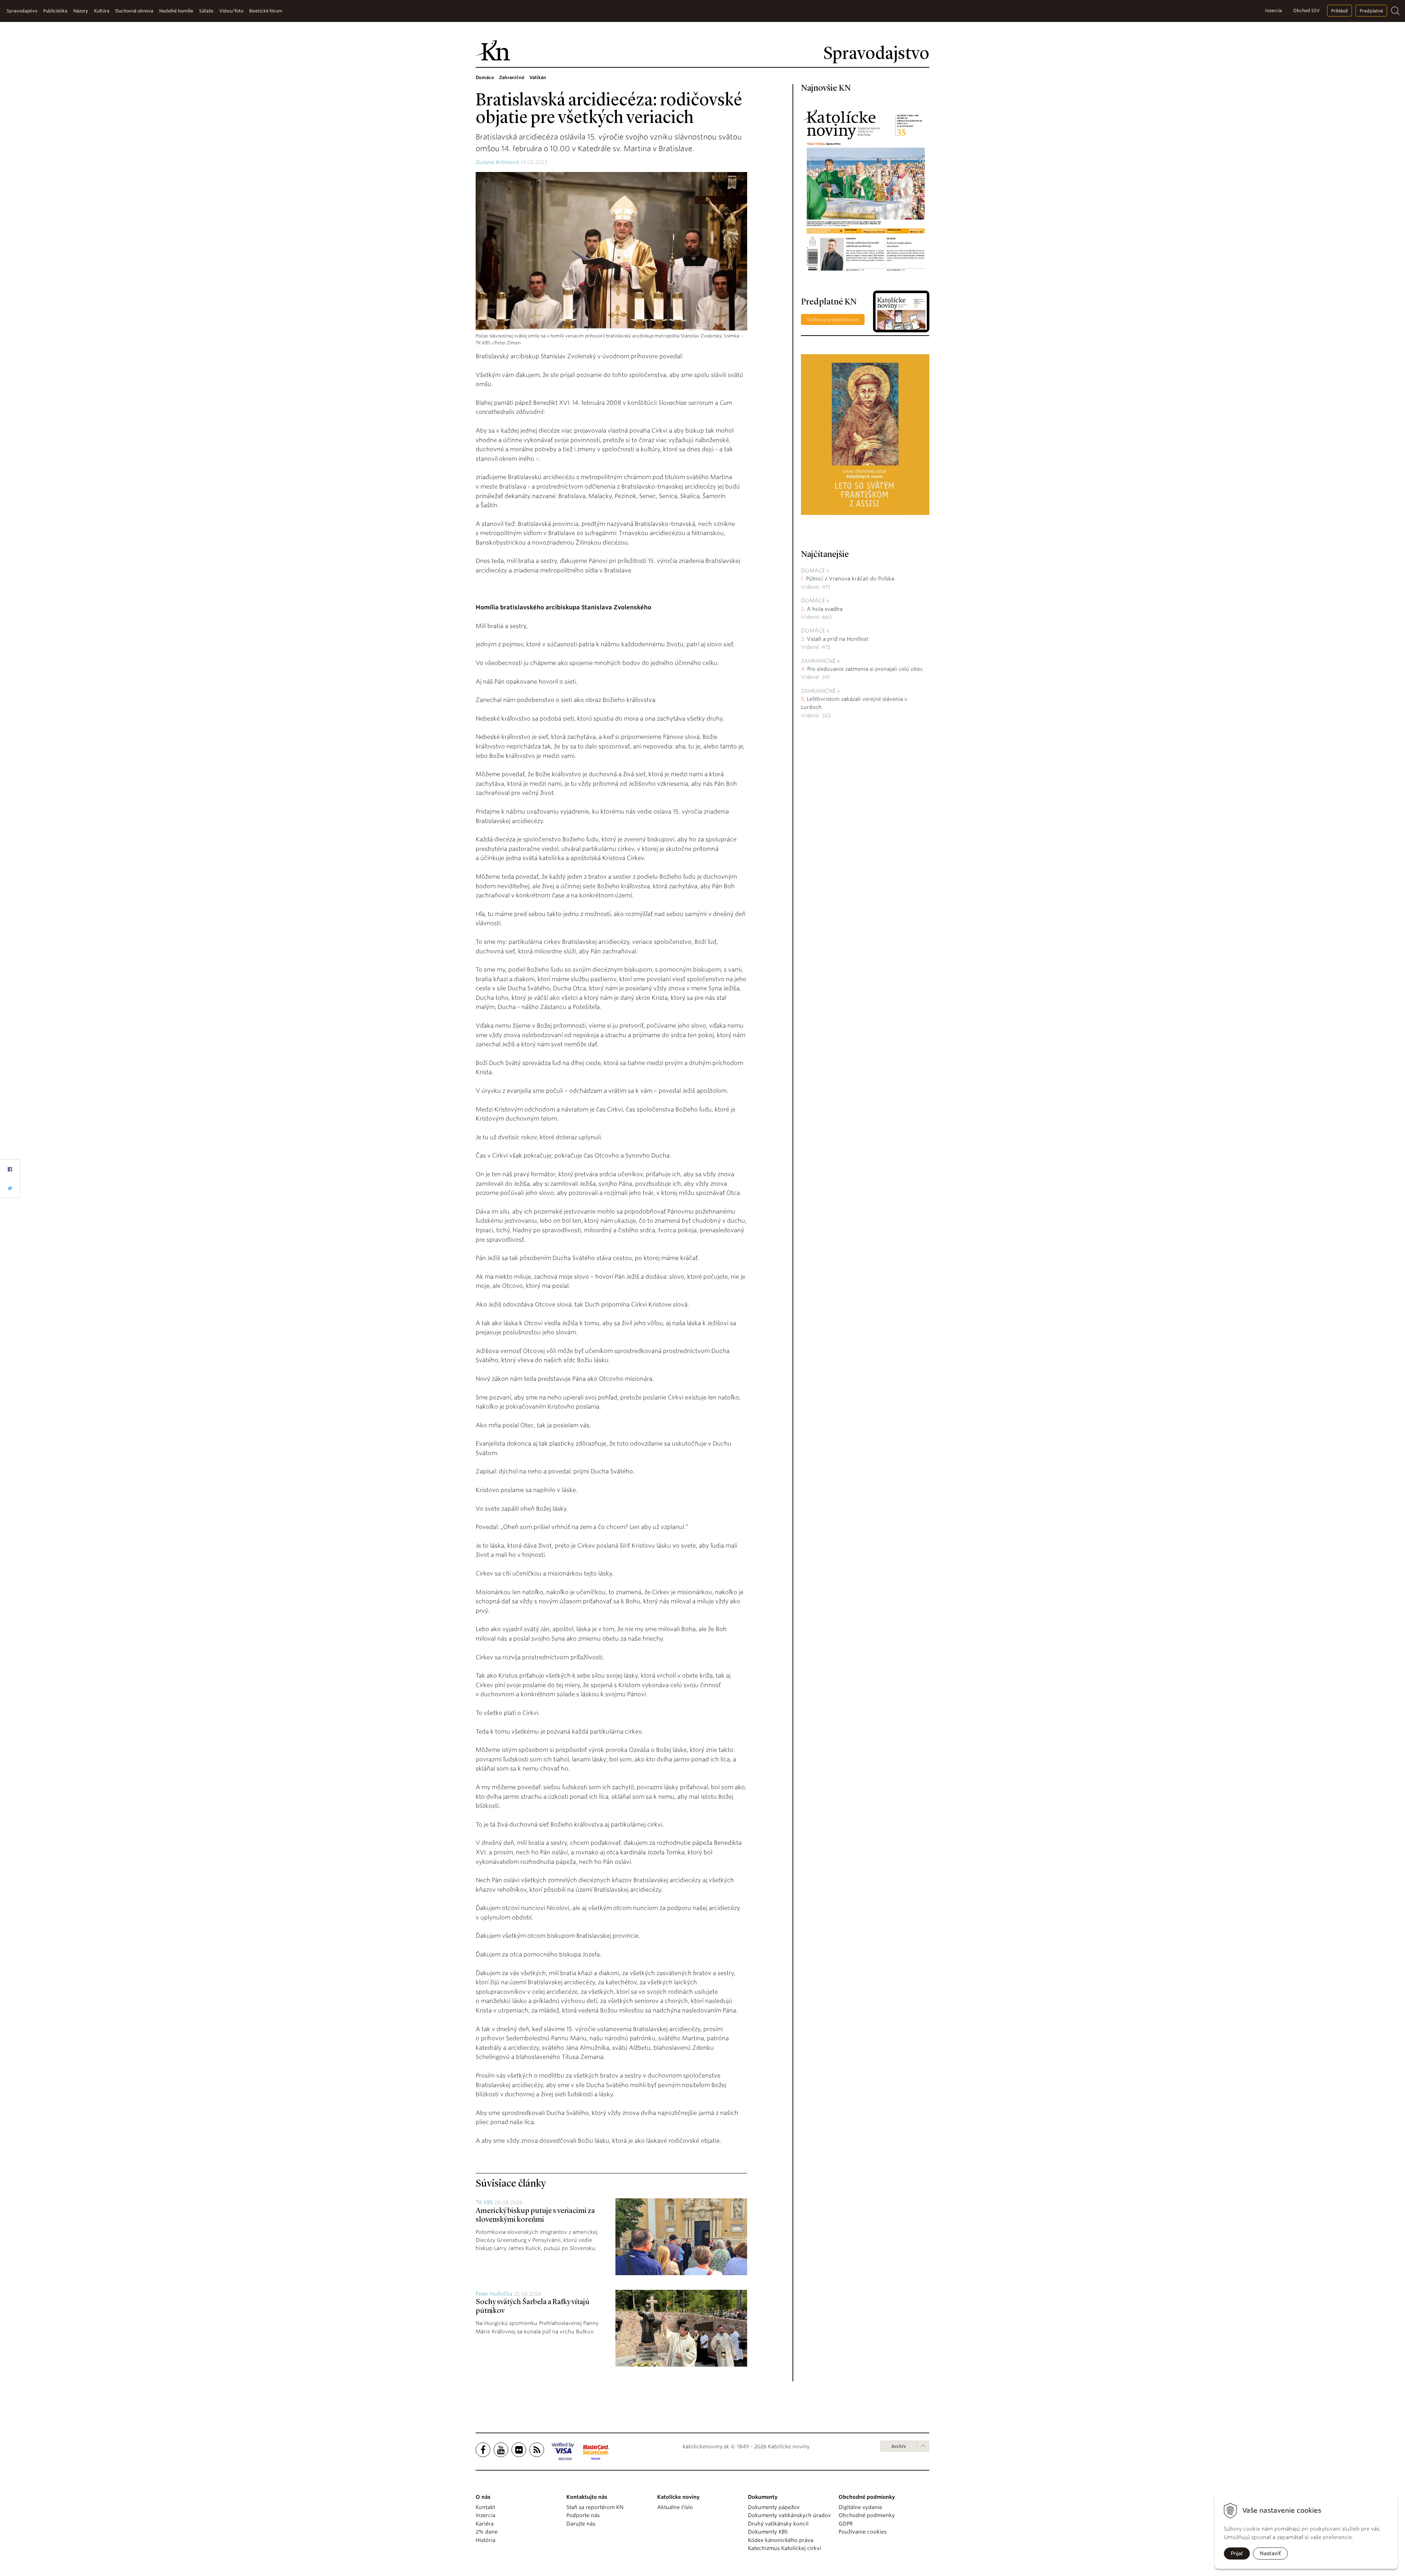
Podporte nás (583, 2515)
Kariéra (485, 2524)
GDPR (846, 2524)
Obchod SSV (1306, 10)
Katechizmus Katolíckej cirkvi (784, 2548)
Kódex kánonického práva (781, 2540)
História (486, 2540)
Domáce (813, 571)
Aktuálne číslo (675, 2507)
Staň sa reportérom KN (595, 2507)
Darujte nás (581, 2524)
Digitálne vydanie (860, 2507)
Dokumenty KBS (768, 2532)
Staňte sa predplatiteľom (833, 320)
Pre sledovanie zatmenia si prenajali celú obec (866, 669)
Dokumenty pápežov (774, 2507)
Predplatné (1371, 11)
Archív (899, 2446)
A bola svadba (825, 609)
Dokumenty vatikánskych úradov (789, 2515)
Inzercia (1274, 10)
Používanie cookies (863, 2532)
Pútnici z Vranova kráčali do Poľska (850, 579)
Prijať (1237, 2553)
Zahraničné (818, 661)
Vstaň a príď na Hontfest (838, 639)
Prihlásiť (1340, 11)
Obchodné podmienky (867, 2515)
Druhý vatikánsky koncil (778, 2524)
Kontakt (485, 2507)
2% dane (487, 2532)
